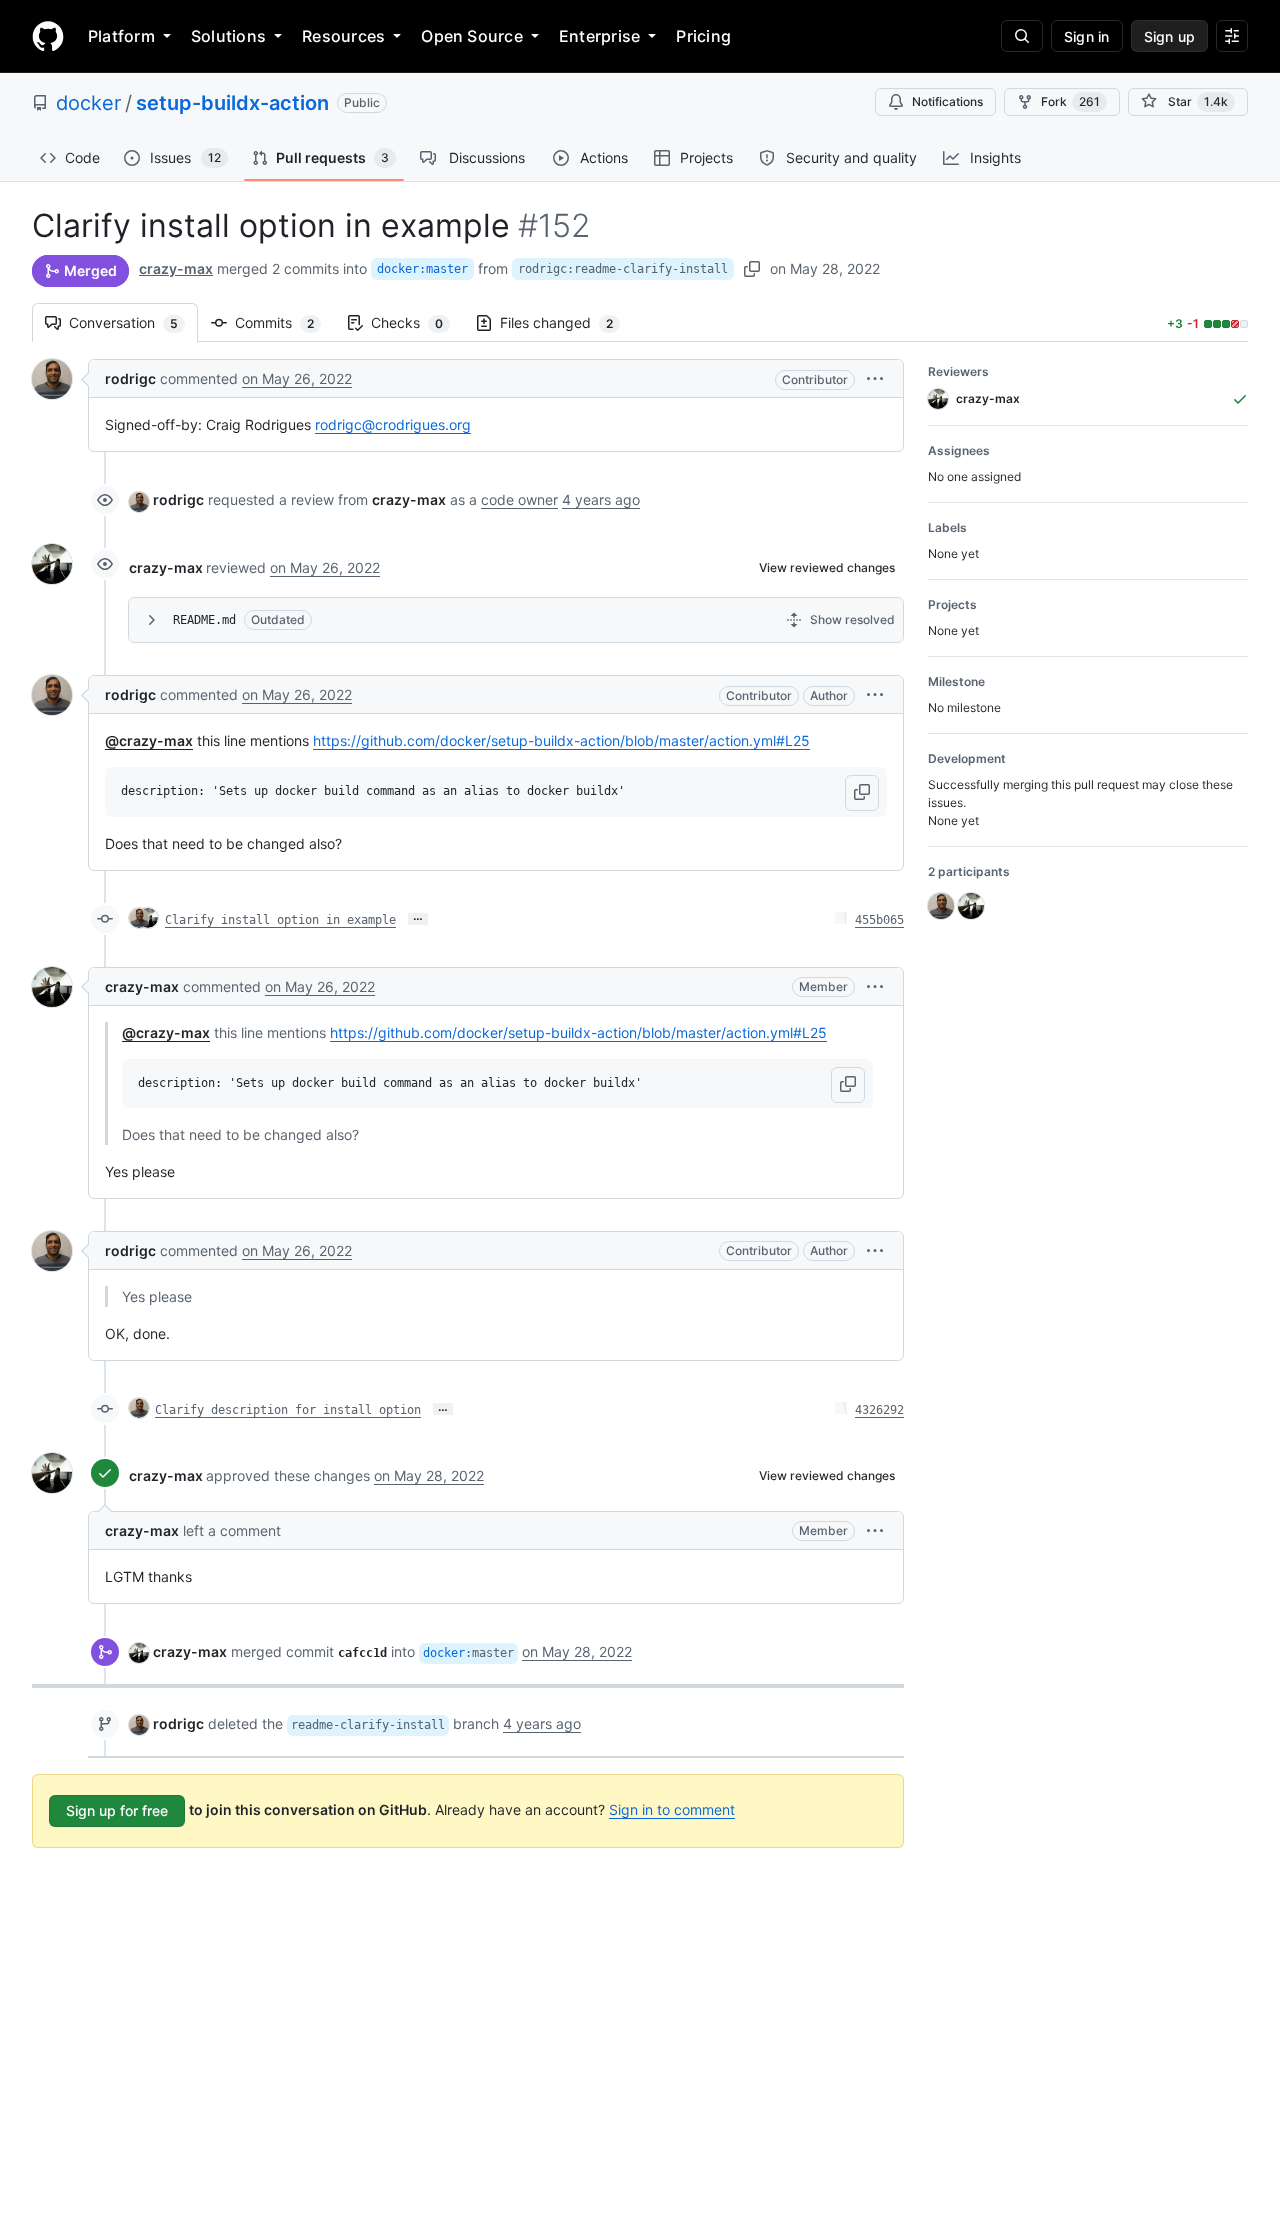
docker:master (422, 269)
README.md (204, 620)
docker (88, 103)
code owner (519, 499)
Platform (121, 36)
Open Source (472, 36)
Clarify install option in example (280, 920)
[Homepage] (48, 36)
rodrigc (130, 378)
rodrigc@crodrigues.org (393, 424)
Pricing (703, 36)
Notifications (947, 101)
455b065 (879, 920)
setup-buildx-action (232, 103)
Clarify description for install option (288, 1410)
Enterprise (599, 36)
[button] (875, 378)
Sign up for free (117, 1810)
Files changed (566, 322)
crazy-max (176, 268)
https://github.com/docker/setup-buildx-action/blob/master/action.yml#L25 (561, 740)
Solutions (228, 36)
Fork (1070, 101)
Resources (343, 36)
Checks (417, 322)
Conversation (133, 322)
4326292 (879, 1410)
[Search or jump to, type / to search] (1022, 36)
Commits (284, 322)
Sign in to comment (672, 1809)
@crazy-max (149, 740)
